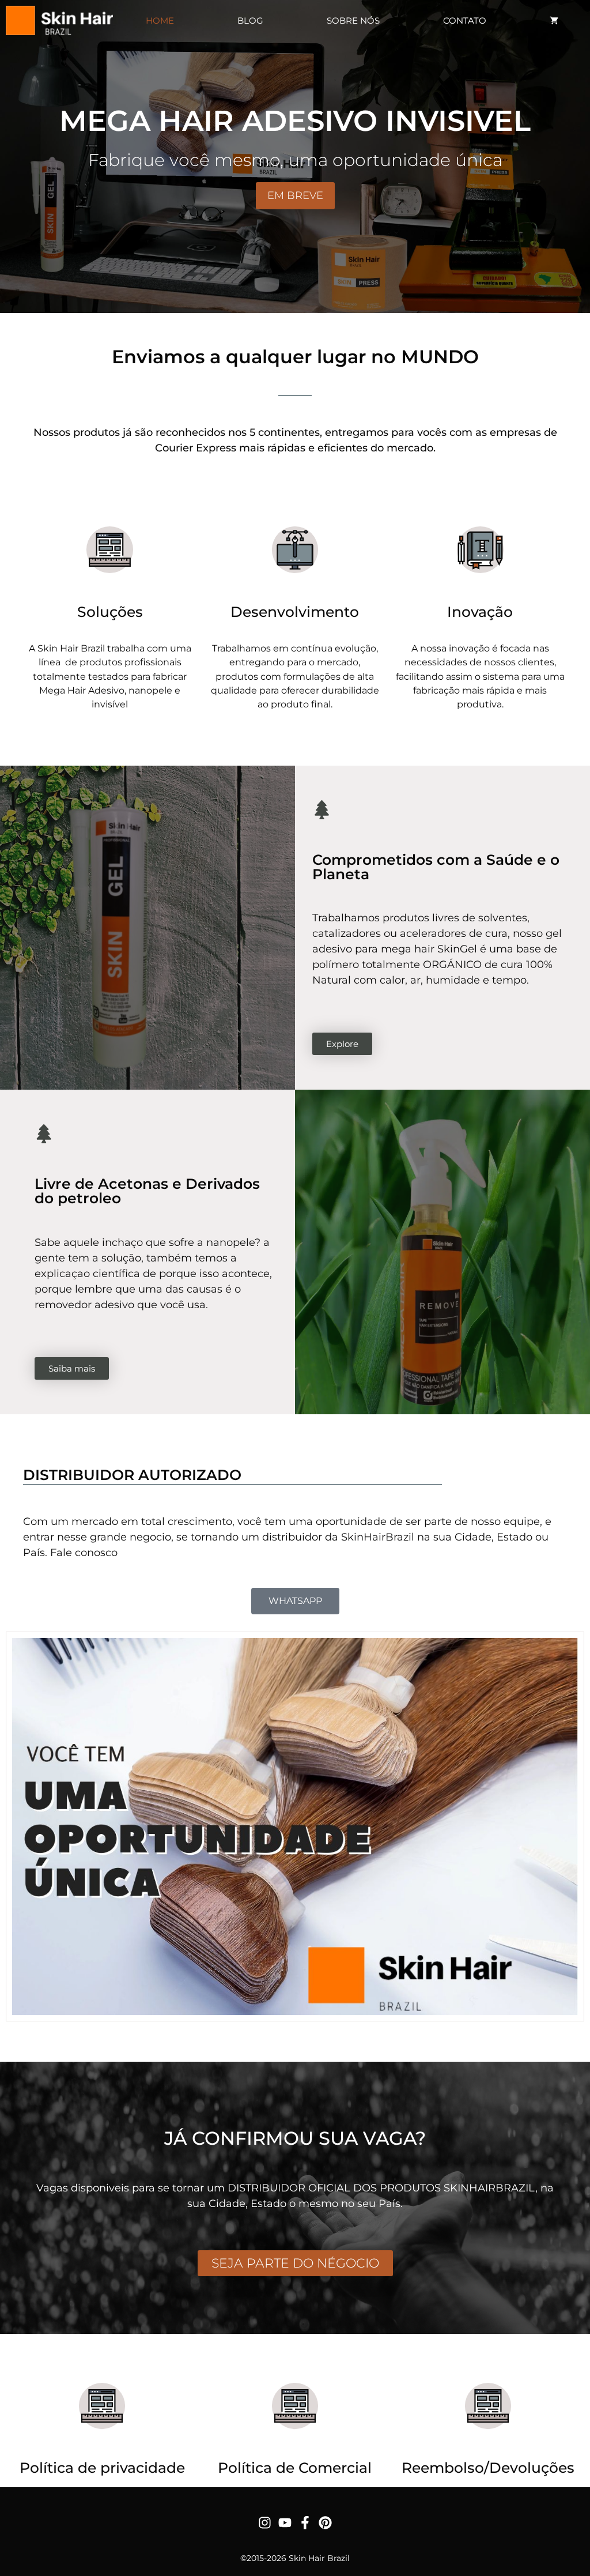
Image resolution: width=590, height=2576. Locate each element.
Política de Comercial (295, 2468)
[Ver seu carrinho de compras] (554, 20)
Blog (250, 20)
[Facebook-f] (305, 2523)
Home (160, 20)
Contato (465, 20)
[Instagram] (265, 2523)
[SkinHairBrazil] (59, 20)
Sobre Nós (353, 20)
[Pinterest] (325, 2523)
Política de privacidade (102, 2468)
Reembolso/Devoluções (488, 2468)
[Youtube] (285, 2523)
